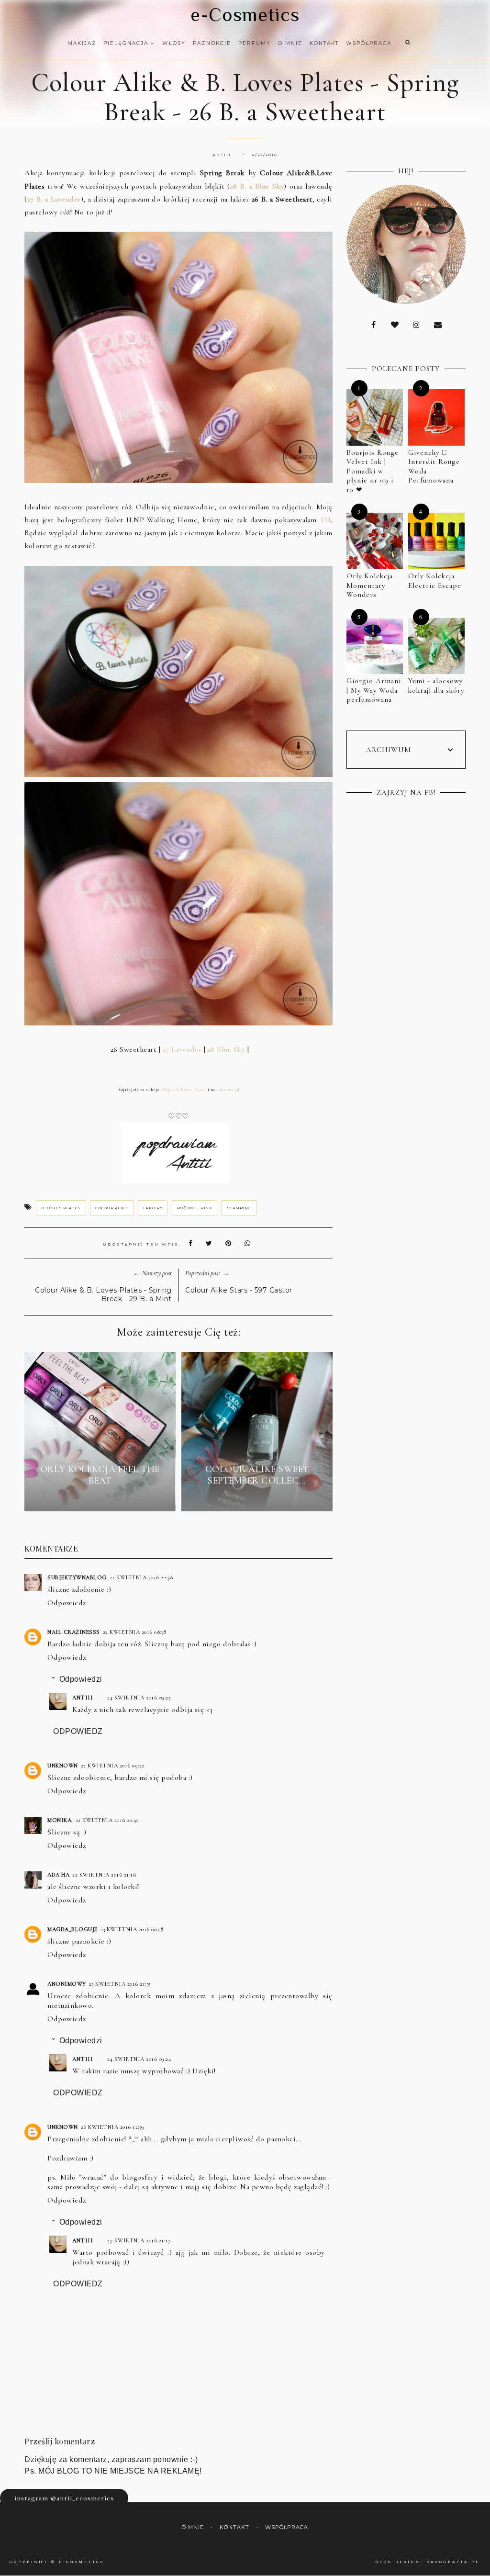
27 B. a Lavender (54, 199)
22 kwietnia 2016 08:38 (135, 1632)
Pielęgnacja (127, 43)
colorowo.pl (228, 1090)
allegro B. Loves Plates (183, 1090)
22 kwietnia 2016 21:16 (104, 1875)
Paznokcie (212, 43)
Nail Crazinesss (74, 1632)
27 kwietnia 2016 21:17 (139, 2240)
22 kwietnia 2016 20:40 (107, 1820)
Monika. (60, 1820)
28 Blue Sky (227, 1049)
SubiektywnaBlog (77, 1577)
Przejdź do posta (100, 1498)
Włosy (174, 43)
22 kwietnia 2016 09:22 (113, 1766)
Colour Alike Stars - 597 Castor (239, 1290)
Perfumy (255, 43)
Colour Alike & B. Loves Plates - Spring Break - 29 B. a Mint (103, 1294)
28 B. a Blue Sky (257, 186)
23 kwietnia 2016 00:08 (132, 1929)
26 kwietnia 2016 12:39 (113, 2127)
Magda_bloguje (72, 1929)
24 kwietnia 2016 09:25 (139, 1698)
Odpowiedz (67, 1603)
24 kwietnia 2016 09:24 (139, 2059)
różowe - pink (195, 1208)
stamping (239, 1208)
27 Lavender (182, 1049)
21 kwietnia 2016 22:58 (141, 1577)
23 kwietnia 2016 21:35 (120, 1984)
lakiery (153, 1208)
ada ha (58, 1875)
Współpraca (369, 43)
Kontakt (324, 43)
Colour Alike (112, 1208)
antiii (83, 1698)
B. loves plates (61, 1208)
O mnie (290, 43)
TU (325, 520)
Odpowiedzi (81, 1679)
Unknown (63, 1766)
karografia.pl (453, 2562)
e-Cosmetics (245, 15)
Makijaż (82, 43)
